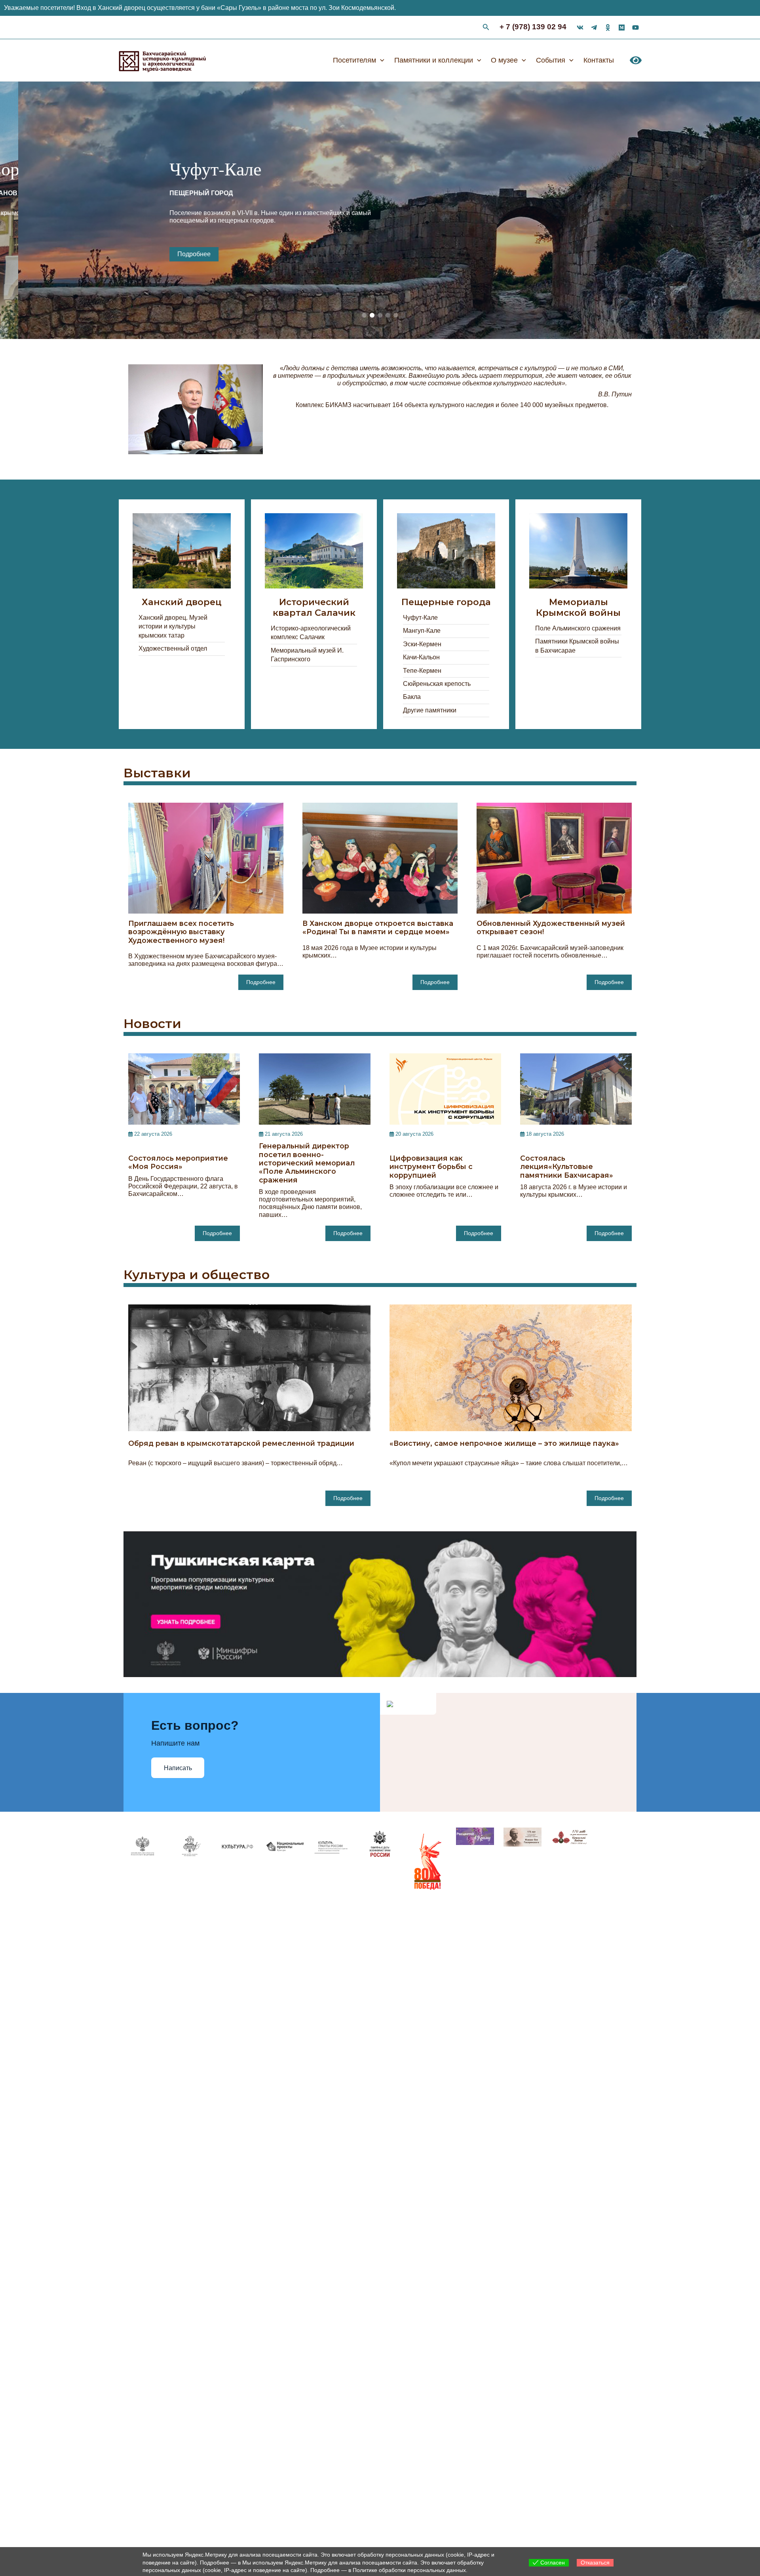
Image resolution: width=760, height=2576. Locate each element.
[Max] (622, 28)
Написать (178, 1768)
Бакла (412, 697)
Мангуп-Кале (422, 631)
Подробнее (188, 254)
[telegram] (594, 28)
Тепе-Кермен (422, 671)
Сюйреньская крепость (437, 684)
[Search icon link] (486, 28)
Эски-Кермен (422, 644)
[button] (364, 315)
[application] (380, 60)
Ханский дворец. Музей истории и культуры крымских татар (173, 626)
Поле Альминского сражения (578, 628)
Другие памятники (430, 710)
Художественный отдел (173, 648)
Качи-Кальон (421, 657)
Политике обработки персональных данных (409, 2570)
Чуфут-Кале (420, 618)
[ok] (608, 28)
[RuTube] (636, 28)
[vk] (580, 28)
